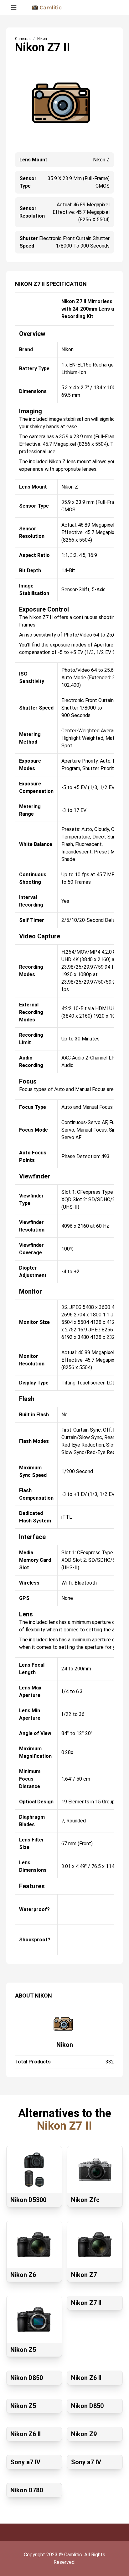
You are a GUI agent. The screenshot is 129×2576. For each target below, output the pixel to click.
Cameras (23, 39)
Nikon (65, 2045)
